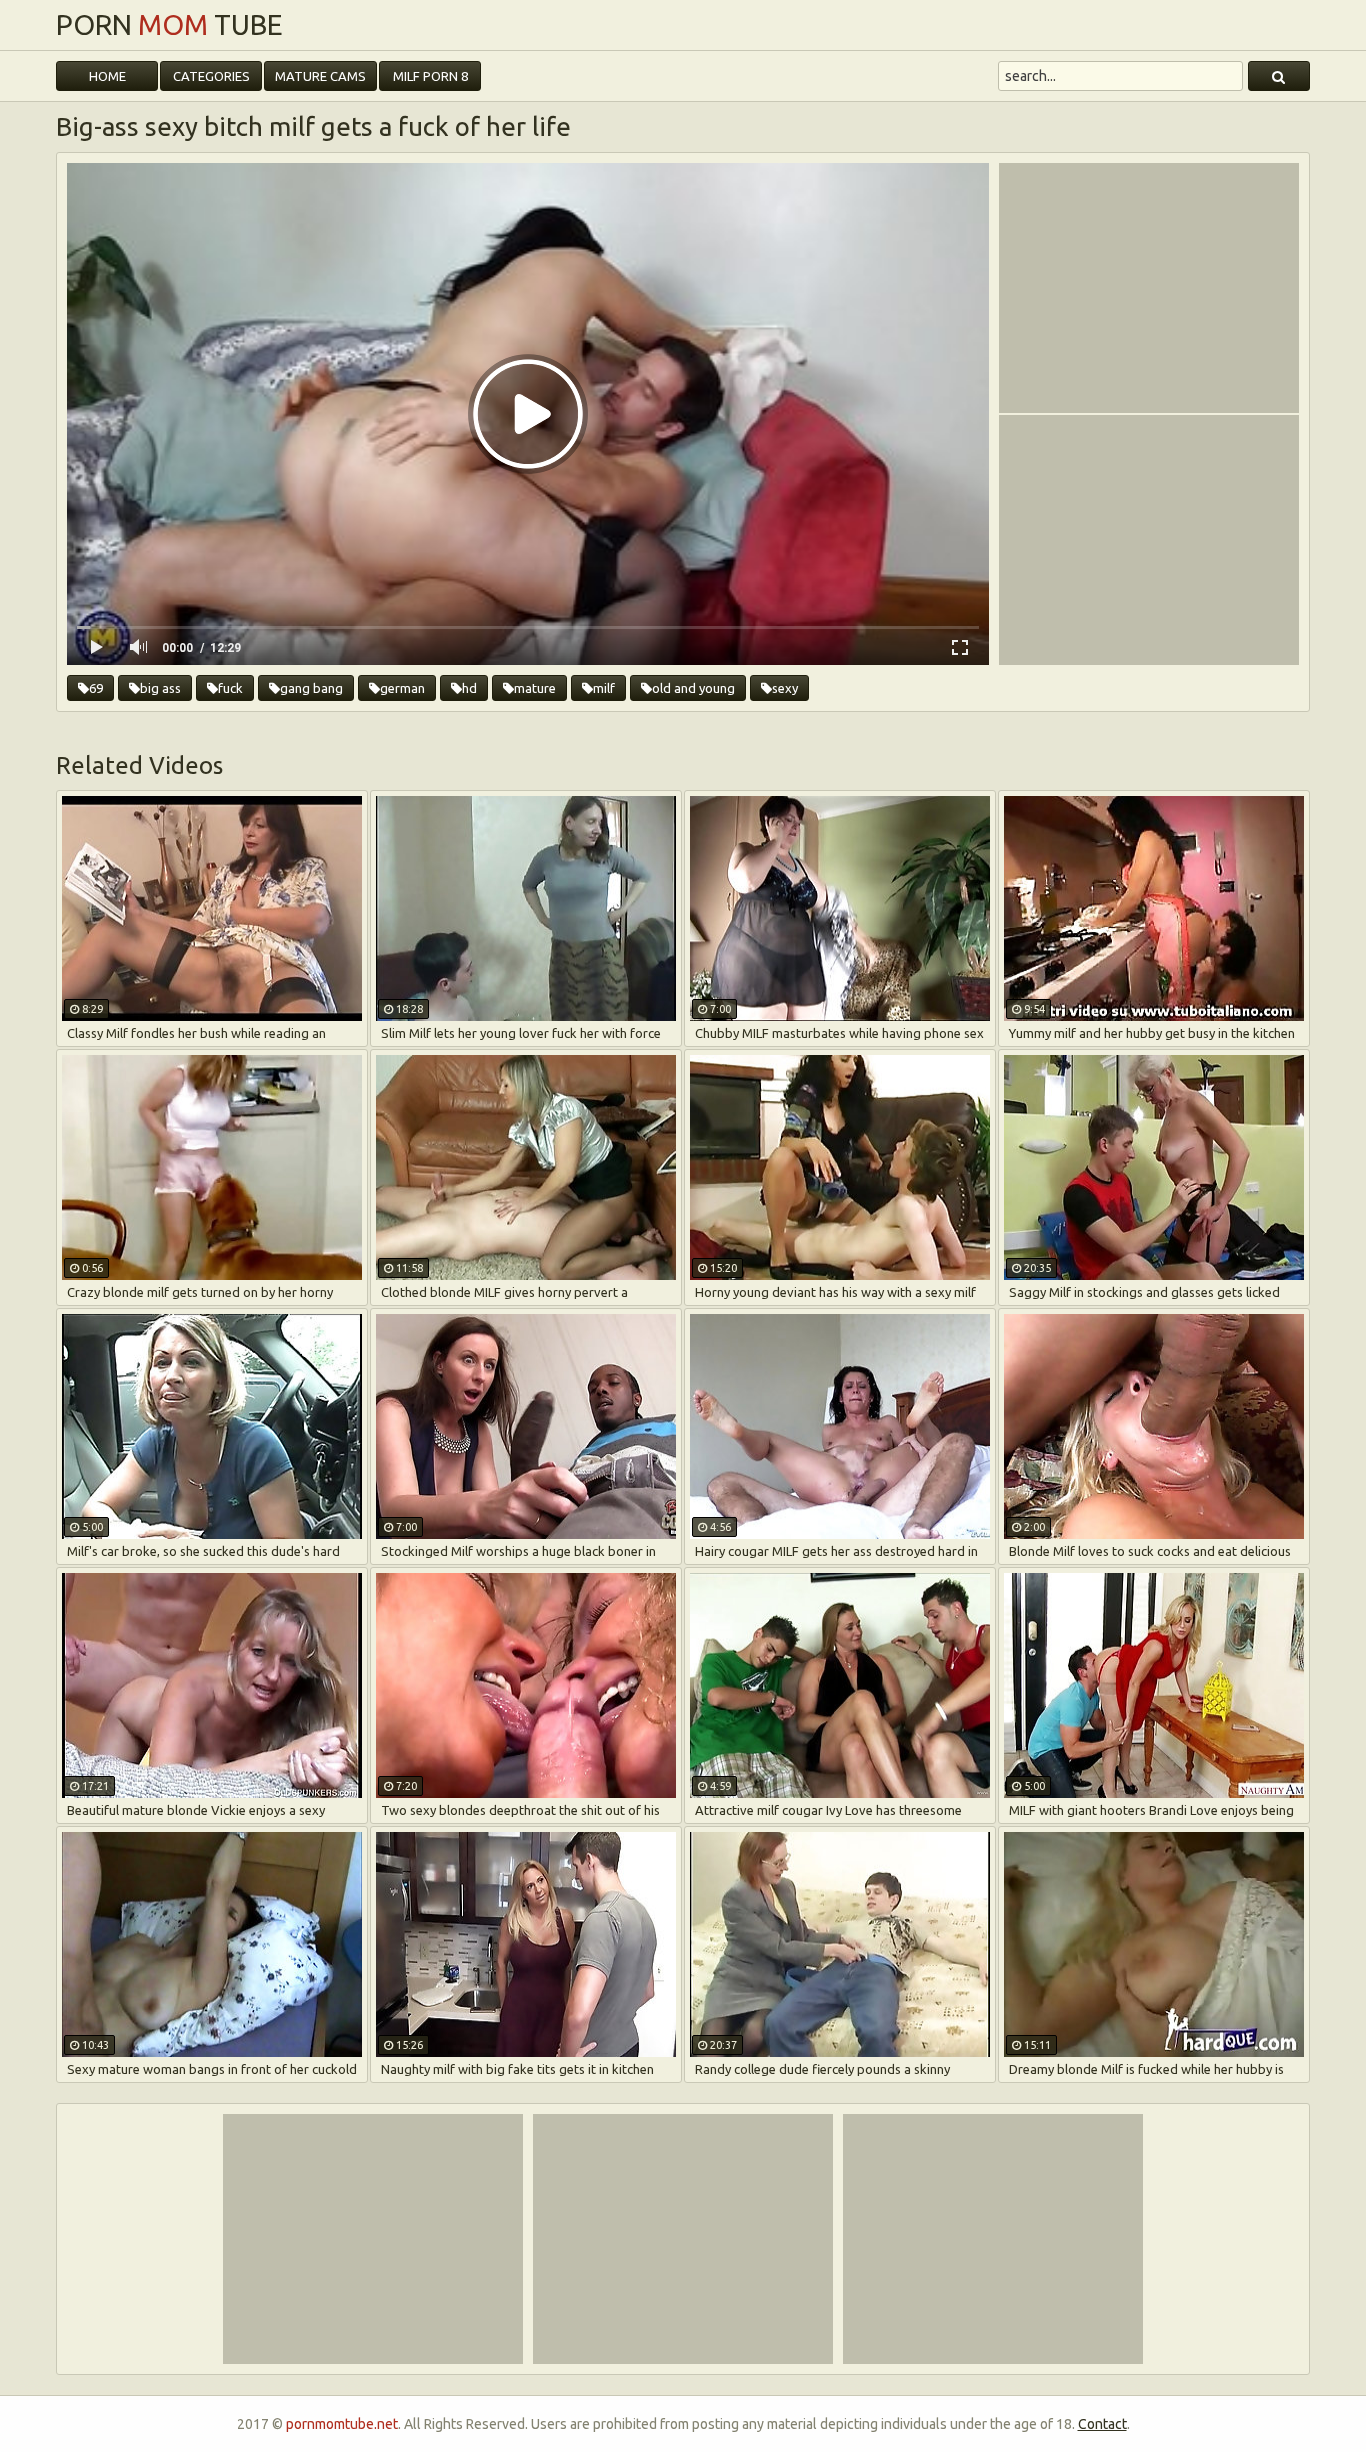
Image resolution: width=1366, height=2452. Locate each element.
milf (604, 688)
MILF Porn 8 (430, 76)
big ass (160, 688)
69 (96, 688)
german (402, 688)
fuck (230, 688)
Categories (211, 76)
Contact (1102, 2424)
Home (107, 76)
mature (535, 688)
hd (469, 688)
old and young (693, 688)
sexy (785, 688)
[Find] (1279, 76)
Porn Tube (169, 25)
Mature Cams (320, 76)
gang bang (311, 688)
